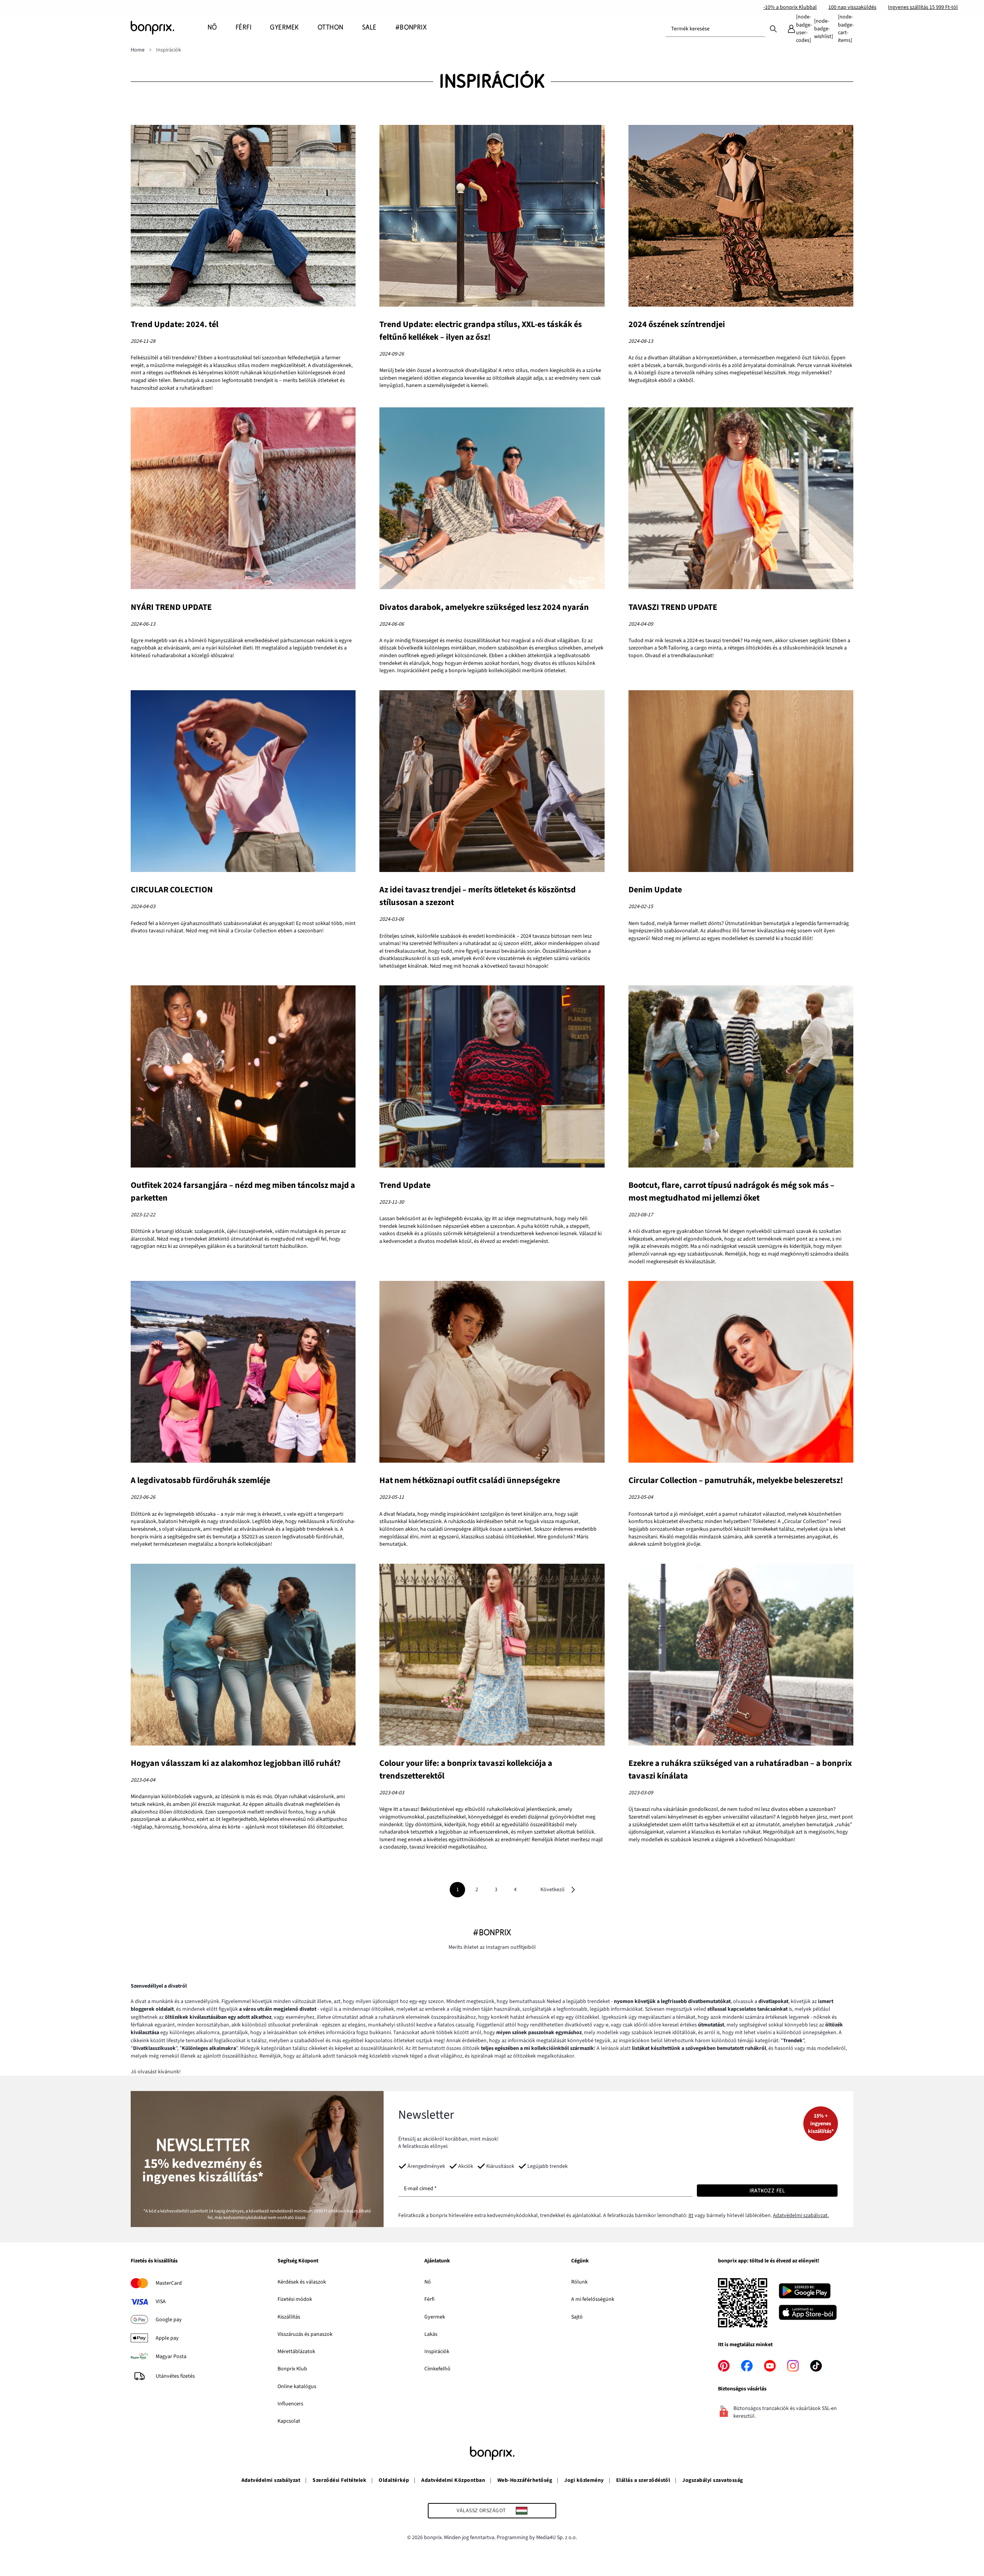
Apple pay (167, 2338)
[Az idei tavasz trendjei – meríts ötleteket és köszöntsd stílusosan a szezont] (492, 782)
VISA (161, 2302)
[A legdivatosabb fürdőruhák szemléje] (243, 1373)
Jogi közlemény (584, 2480)
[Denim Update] (741, 782)
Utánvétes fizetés (175, 2376)
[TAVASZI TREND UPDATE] (741, 499)
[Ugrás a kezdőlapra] (169, 28)
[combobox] (715, 29)
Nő (428, 2282)
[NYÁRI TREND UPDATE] (243, 499)
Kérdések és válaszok (302, 2282)
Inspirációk (437, 2352)
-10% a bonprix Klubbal (790, 7)
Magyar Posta (171, 2357)
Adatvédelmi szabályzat (271, 2480)
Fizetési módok (295, 2299)
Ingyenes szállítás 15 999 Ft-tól (923, 7)
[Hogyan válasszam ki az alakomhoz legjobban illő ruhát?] (243, 1656)
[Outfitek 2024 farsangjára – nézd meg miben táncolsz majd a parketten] (243, 1077)
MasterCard (169, 2283)
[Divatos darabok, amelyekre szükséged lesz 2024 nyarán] (492, 499)
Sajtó (577, 2317)
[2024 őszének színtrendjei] (741, 217)
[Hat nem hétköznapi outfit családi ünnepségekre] (492, 1373)
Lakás (431, 2334)
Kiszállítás (289, 2317)
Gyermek (435, 2317)
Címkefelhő (437, 2369)
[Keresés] (773, 28)
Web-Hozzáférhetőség (525, 2480)
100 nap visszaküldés (852, 7)
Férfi (429, 2299)
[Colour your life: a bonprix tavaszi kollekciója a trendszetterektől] (492, 1656)
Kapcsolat (289, 2421)
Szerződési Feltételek (339, 2480)
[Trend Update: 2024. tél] (243, 217)
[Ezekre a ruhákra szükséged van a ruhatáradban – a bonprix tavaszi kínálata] (741, 1656)
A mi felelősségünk (593, 2299)
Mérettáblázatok (296, 2352)
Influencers (290, 2404)
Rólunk (579, 2282)
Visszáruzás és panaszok (305, 2334)
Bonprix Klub (292, 2369)
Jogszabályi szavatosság (712, 2480)
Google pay (169, 2320)
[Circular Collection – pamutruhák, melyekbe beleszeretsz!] (741, 1373)
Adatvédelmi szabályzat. (801, 2216)
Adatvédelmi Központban (453, 2480)
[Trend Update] (492, 1077)
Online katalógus (297, 2387)
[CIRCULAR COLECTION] (243, 782)
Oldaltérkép (394, 2480)
